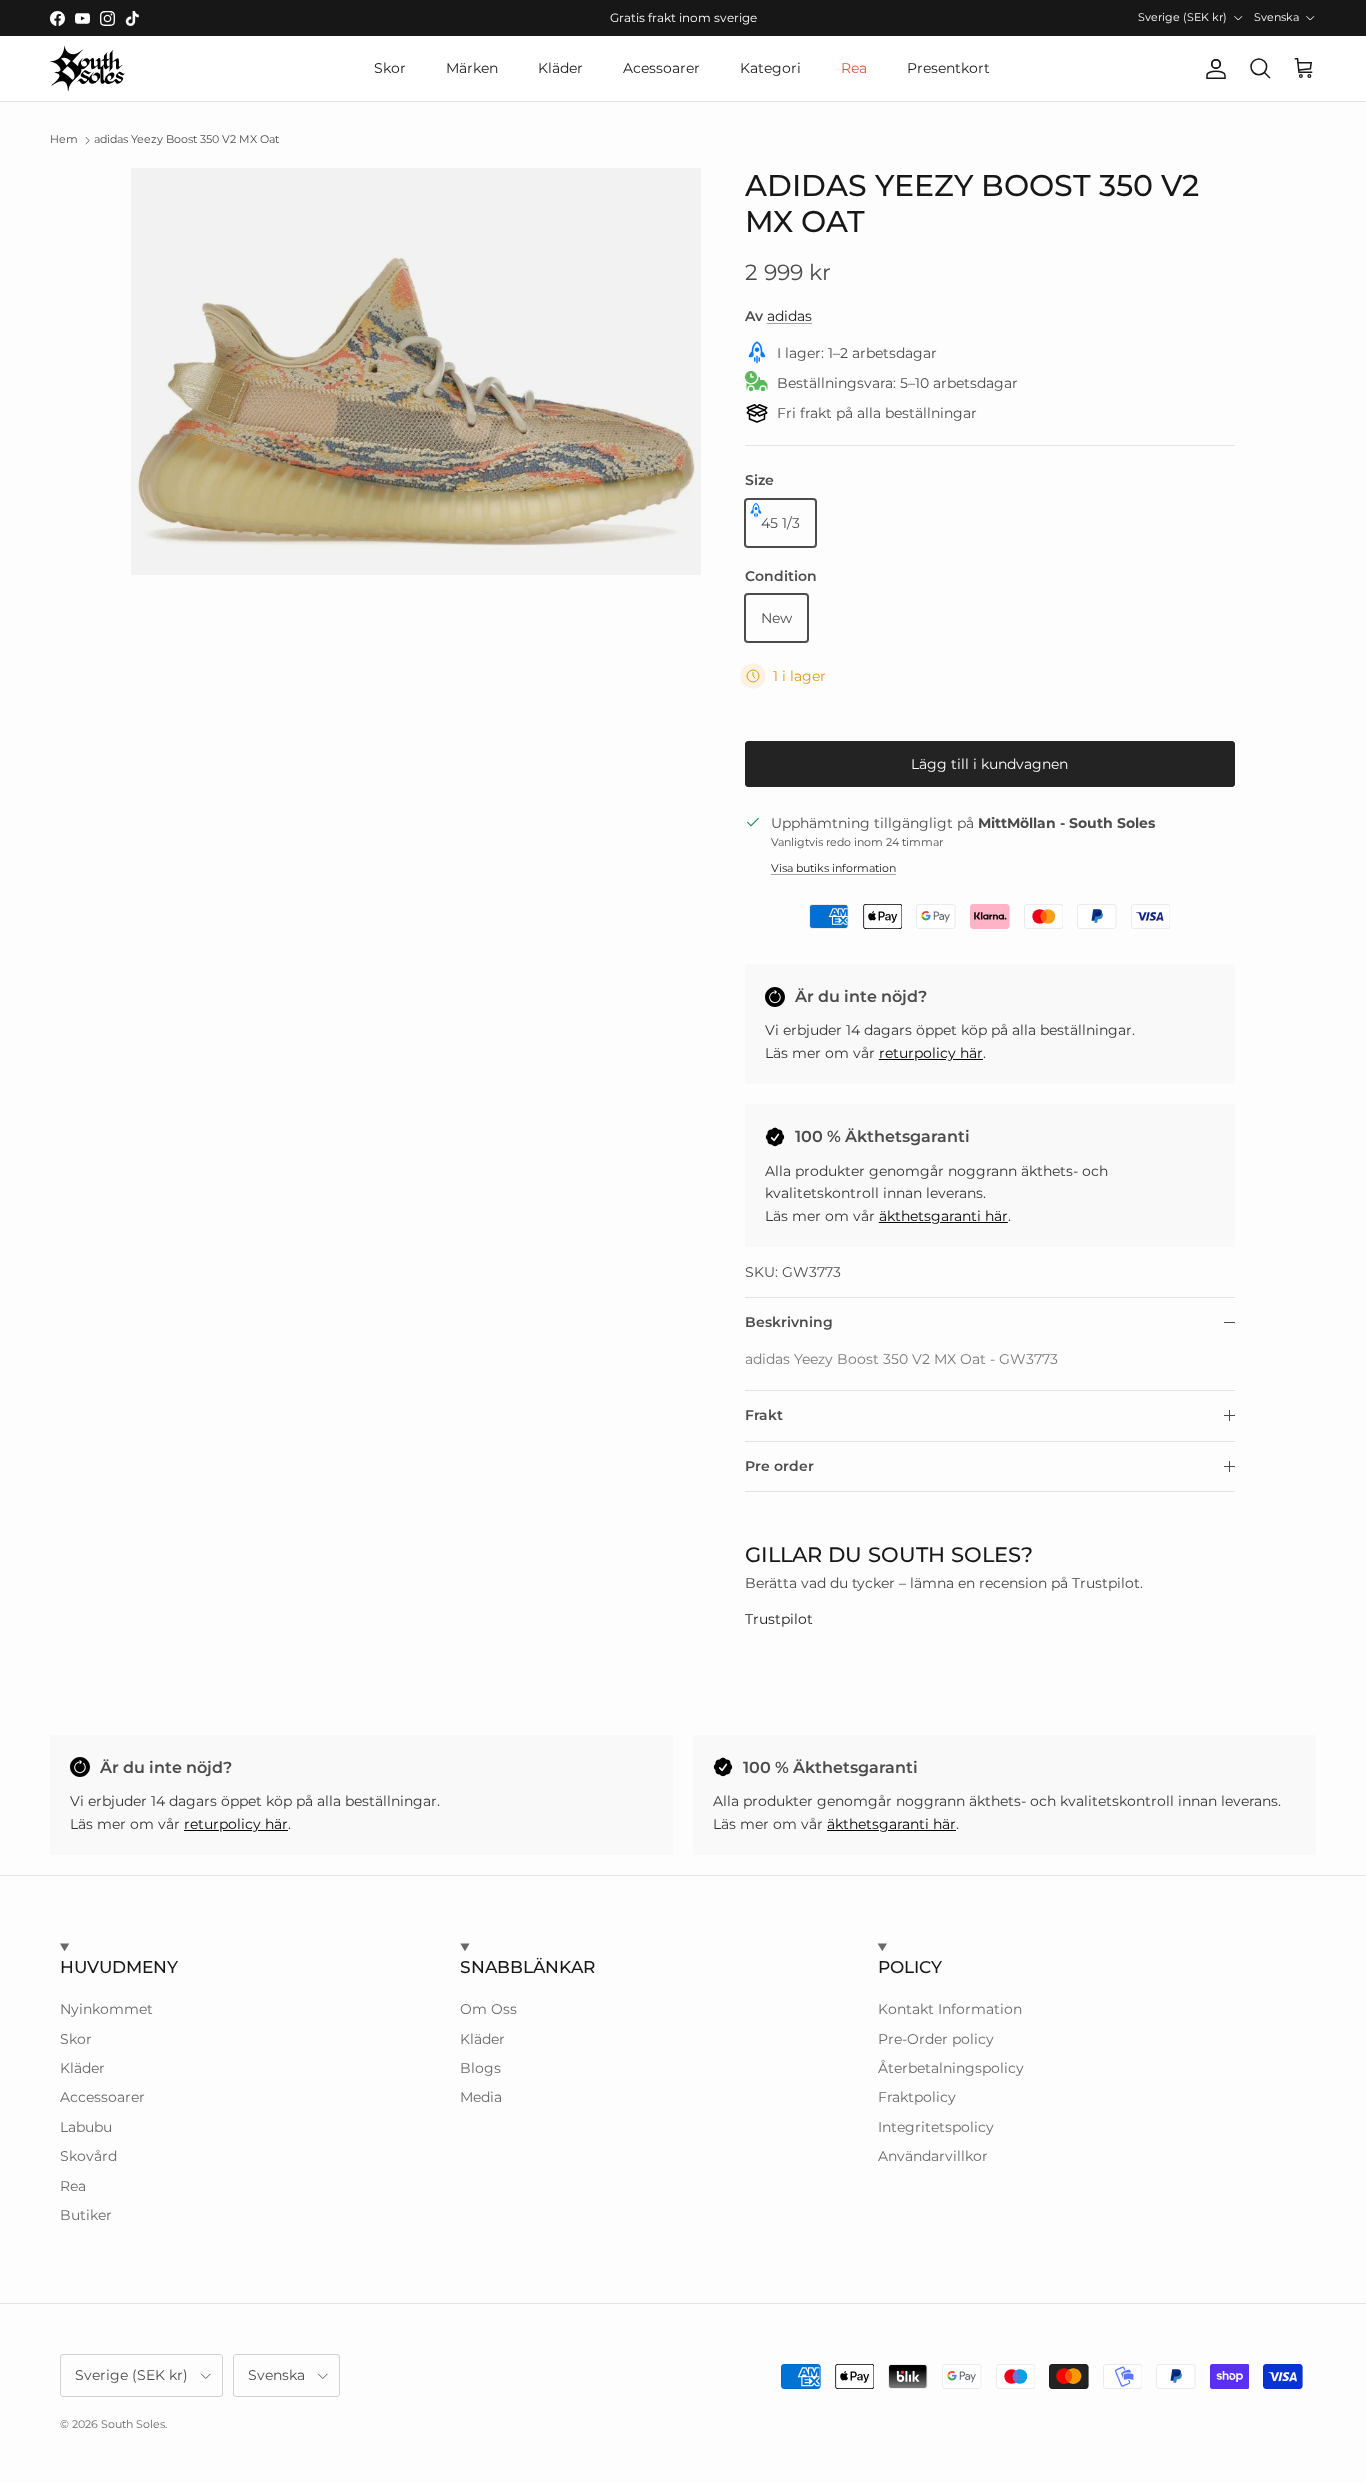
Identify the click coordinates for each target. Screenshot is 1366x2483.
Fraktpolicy (917, 2097)
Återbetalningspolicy (951, 2068)
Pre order (779, 1466)
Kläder (560, 68)
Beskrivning (789, 1322)
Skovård (88, 2156)
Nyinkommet (106, 2009)
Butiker (86, 2215)
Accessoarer (102, 2097)
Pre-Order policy (936, 2039)
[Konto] (1212, 69)
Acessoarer (661, 68)
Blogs (480, 2068)
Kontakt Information (950, 2009)
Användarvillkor (933, 2156)
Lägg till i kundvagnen (989, 764)
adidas (789, 316)
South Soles (133, 2424)
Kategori (770, 68)
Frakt (764, 1415)
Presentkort (948, 68)
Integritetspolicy (936, 2127)
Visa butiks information (833, 868)
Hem (64, 140)
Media (481, 2097)
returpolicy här (931, 1053)
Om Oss (488, 2009)
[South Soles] (87, 68)
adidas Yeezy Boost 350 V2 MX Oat (186, 140)
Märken (472, 68)
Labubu (86, 2127)
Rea (854, 68)
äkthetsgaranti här (943, 1216)
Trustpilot (779, 1619)
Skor (390, 68)
